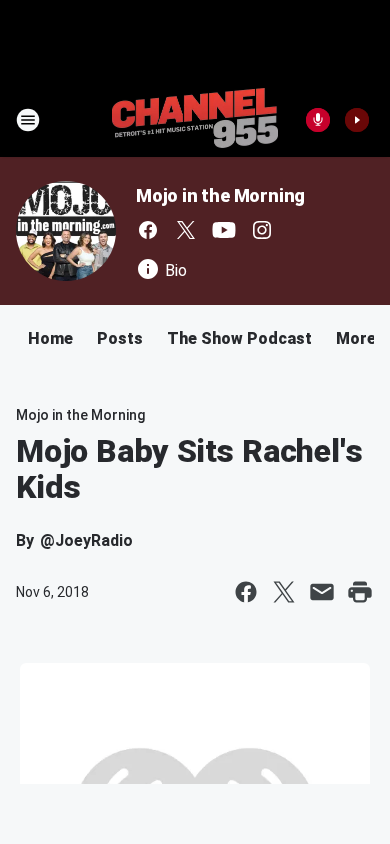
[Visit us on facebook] (148, 230)
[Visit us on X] (186, 230)
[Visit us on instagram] (262, 230)
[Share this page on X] (284, 592)
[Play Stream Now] (357, 120)
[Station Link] (195, 120)
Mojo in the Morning (220, 195)
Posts (120, 338)
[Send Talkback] (318, 120)
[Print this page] (360, 592)
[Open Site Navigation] (28, 120)
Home (50, 338)
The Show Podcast (239, 338)
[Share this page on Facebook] (246, 592)
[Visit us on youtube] (224, 230)
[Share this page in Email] (322, 592)
